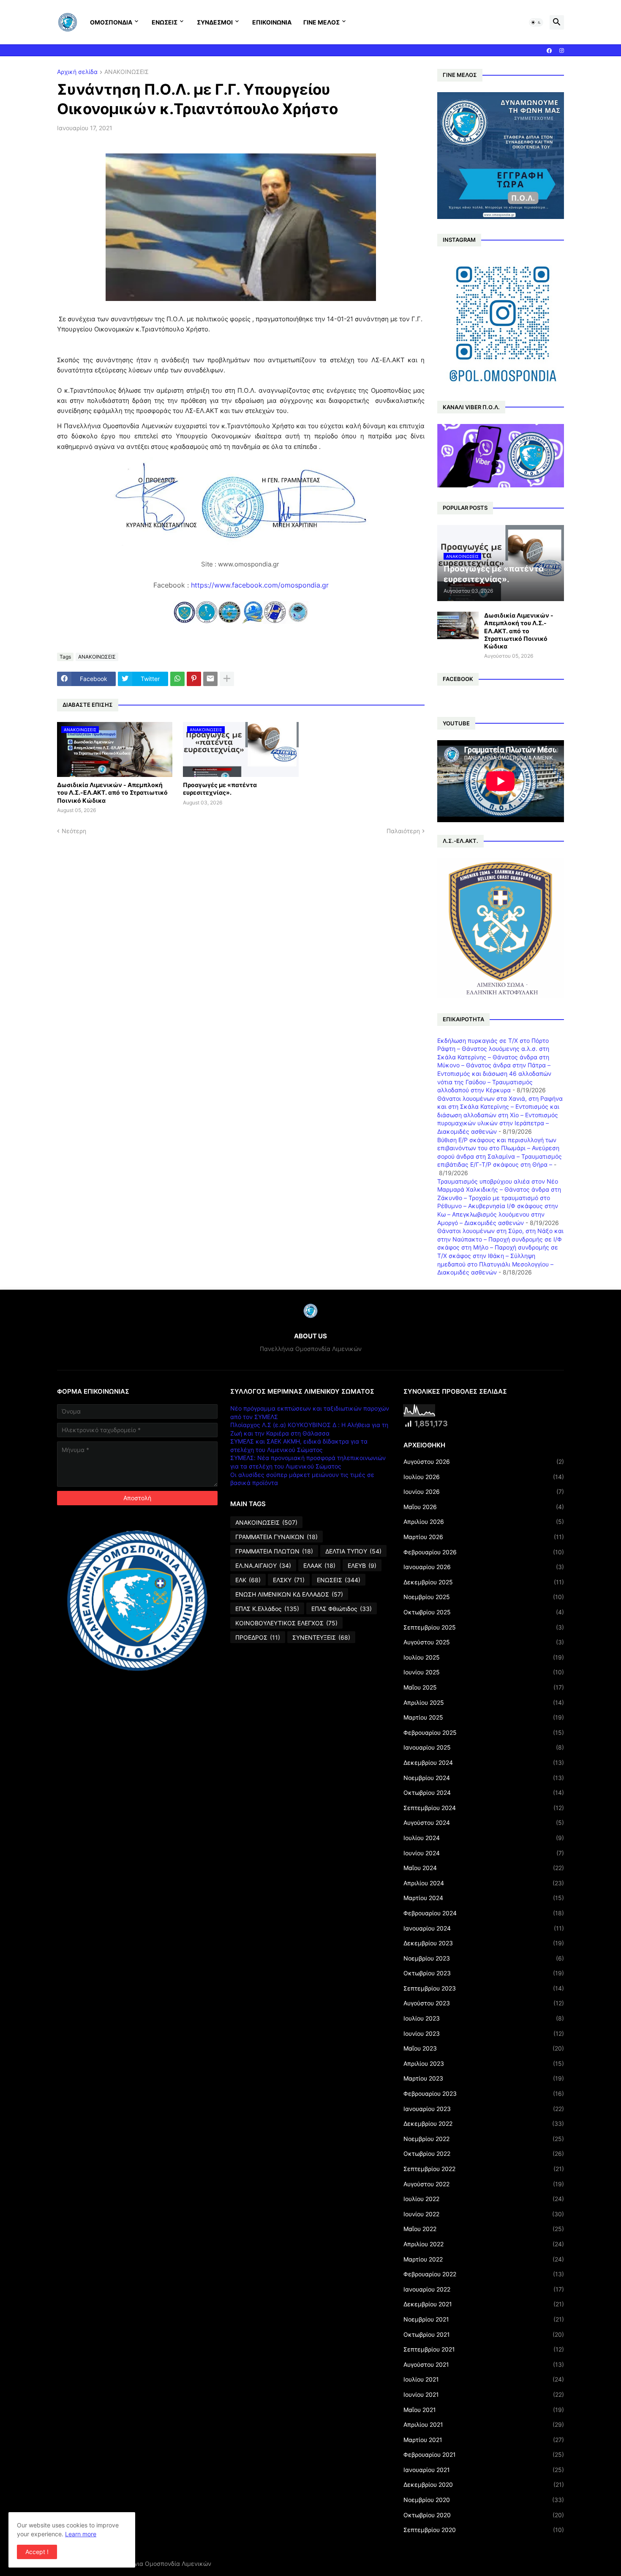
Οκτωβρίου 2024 (484, 1793)
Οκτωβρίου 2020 (484, 2515)
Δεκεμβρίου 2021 (484, 2304)
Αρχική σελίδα (77, 72)
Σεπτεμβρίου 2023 (484, 1988)
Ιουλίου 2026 (484, 1477)
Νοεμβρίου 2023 (484, 1958)
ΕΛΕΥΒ (362, 1566)
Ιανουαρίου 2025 (484, 1747)
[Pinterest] (194, 679)
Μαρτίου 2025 (484, 1717)
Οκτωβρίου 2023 (484, 1973)
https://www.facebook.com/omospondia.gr (260, 585)
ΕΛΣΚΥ (289, 1580)
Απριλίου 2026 (484, 1522)
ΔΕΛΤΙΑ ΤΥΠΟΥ (353, 1551)
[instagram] (562, 51)
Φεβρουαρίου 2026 (484, 1552)
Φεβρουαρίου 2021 (484, 2454)
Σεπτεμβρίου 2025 (484, 1627)
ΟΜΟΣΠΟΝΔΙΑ (111, 22)
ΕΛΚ (248, 1580)
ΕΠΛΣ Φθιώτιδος (342, 1609)
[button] (536, 22)
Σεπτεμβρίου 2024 (484, 1808)
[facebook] (549, 51)
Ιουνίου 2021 (484, 2394)
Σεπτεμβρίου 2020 (484, 2530)
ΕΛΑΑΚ (319, 1566)
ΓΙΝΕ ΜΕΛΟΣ (321, 22)
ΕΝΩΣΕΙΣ (165, 22)
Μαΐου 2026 (484, 1507)
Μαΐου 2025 (484, 1687)
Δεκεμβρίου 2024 (484, 1762)
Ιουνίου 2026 (484, 1492)
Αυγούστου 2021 (484, 2364)
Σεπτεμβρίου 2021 (484, 2349)
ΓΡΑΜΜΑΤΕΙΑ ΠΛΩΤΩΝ (274, 1551)
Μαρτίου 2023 (484, 2078)
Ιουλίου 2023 (484, 2018)
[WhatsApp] (177, 679)
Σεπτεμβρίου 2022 (484, 2169)
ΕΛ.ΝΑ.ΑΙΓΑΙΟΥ (263, 1566)
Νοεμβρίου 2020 (484, 2500)
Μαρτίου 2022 (484, 2259)
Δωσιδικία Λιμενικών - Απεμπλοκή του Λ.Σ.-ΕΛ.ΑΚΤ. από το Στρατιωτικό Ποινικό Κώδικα (112, 792)
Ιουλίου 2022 (484, 2199)
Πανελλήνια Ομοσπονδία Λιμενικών (160, 2564)
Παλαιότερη (403, 831)
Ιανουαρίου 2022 (484, 2289)
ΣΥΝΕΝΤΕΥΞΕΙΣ (321, 1637)
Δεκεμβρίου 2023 (484, 1943)
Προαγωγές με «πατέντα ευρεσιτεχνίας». (220, 789)
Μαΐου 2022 (484, 2229)
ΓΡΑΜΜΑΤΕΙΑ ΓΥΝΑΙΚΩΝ (276, 1537)
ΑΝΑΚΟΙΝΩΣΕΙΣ (127, 72)
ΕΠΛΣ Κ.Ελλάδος (267, 1609)
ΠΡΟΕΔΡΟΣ (258, 1637)
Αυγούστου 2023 (484, 2003)
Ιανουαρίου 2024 (484, 1928)
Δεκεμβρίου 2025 (484, 1582)
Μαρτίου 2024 (484, 1898)
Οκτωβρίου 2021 (484, 2334)
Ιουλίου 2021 (484, 2379)
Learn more (81, 2534)
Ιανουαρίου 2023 (484, 2109)
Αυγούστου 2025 (484, 1642)
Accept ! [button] (37, 2552)
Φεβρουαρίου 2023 (484, 2093)
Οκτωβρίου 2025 (484, 1612)
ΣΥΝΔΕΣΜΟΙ (215, 22)
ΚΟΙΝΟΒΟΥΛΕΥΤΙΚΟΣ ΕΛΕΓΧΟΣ (286, 1623)
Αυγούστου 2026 (484, 1462)
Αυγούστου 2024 (484, 1823)
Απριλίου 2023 (484, 2063)
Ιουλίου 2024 (484, 1838)
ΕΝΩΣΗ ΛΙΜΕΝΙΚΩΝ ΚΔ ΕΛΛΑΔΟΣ (289, 1594)
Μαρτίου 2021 (484, 2440)
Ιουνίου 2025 (484, 1672)
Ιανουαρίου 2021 (484, 2470)
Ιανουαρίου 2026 (484, 1567)
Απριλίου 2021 (484, 2424)
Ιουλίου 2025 (484, 1657)
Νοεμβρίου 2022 (484, 2139)
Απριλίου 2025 (484, 1702)
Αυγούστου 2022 (484, 2184)
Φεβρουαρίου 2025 (484, 1732)
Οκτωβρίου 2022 (484, 2154)
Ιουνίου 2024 (484, 1853)
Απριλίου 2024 (484, 1883)
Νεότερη (74, 831)
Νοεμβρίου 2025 (484, 1597)
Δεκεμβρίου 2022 (484, 2123)
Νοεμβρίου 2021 (484, 2319)
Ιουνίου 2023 (484, 2033)
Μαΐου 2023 (484, 2048)
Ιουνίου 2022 (484, 2214)
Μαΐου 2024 (484, 1868)
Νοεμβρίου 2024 (484, 1778)
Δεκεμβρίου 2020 (484, 2484)
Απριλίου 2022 (484, 2244)
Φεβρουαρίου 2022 (484, 2274)
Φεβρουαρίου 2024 (484, 1913)
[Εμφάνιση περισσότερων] (227, 679)
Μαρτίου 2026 (484, 1537)
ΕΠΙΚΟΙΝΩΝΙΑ (272, 22)
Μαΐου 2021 (484, 2410)
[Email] (210, 679)
